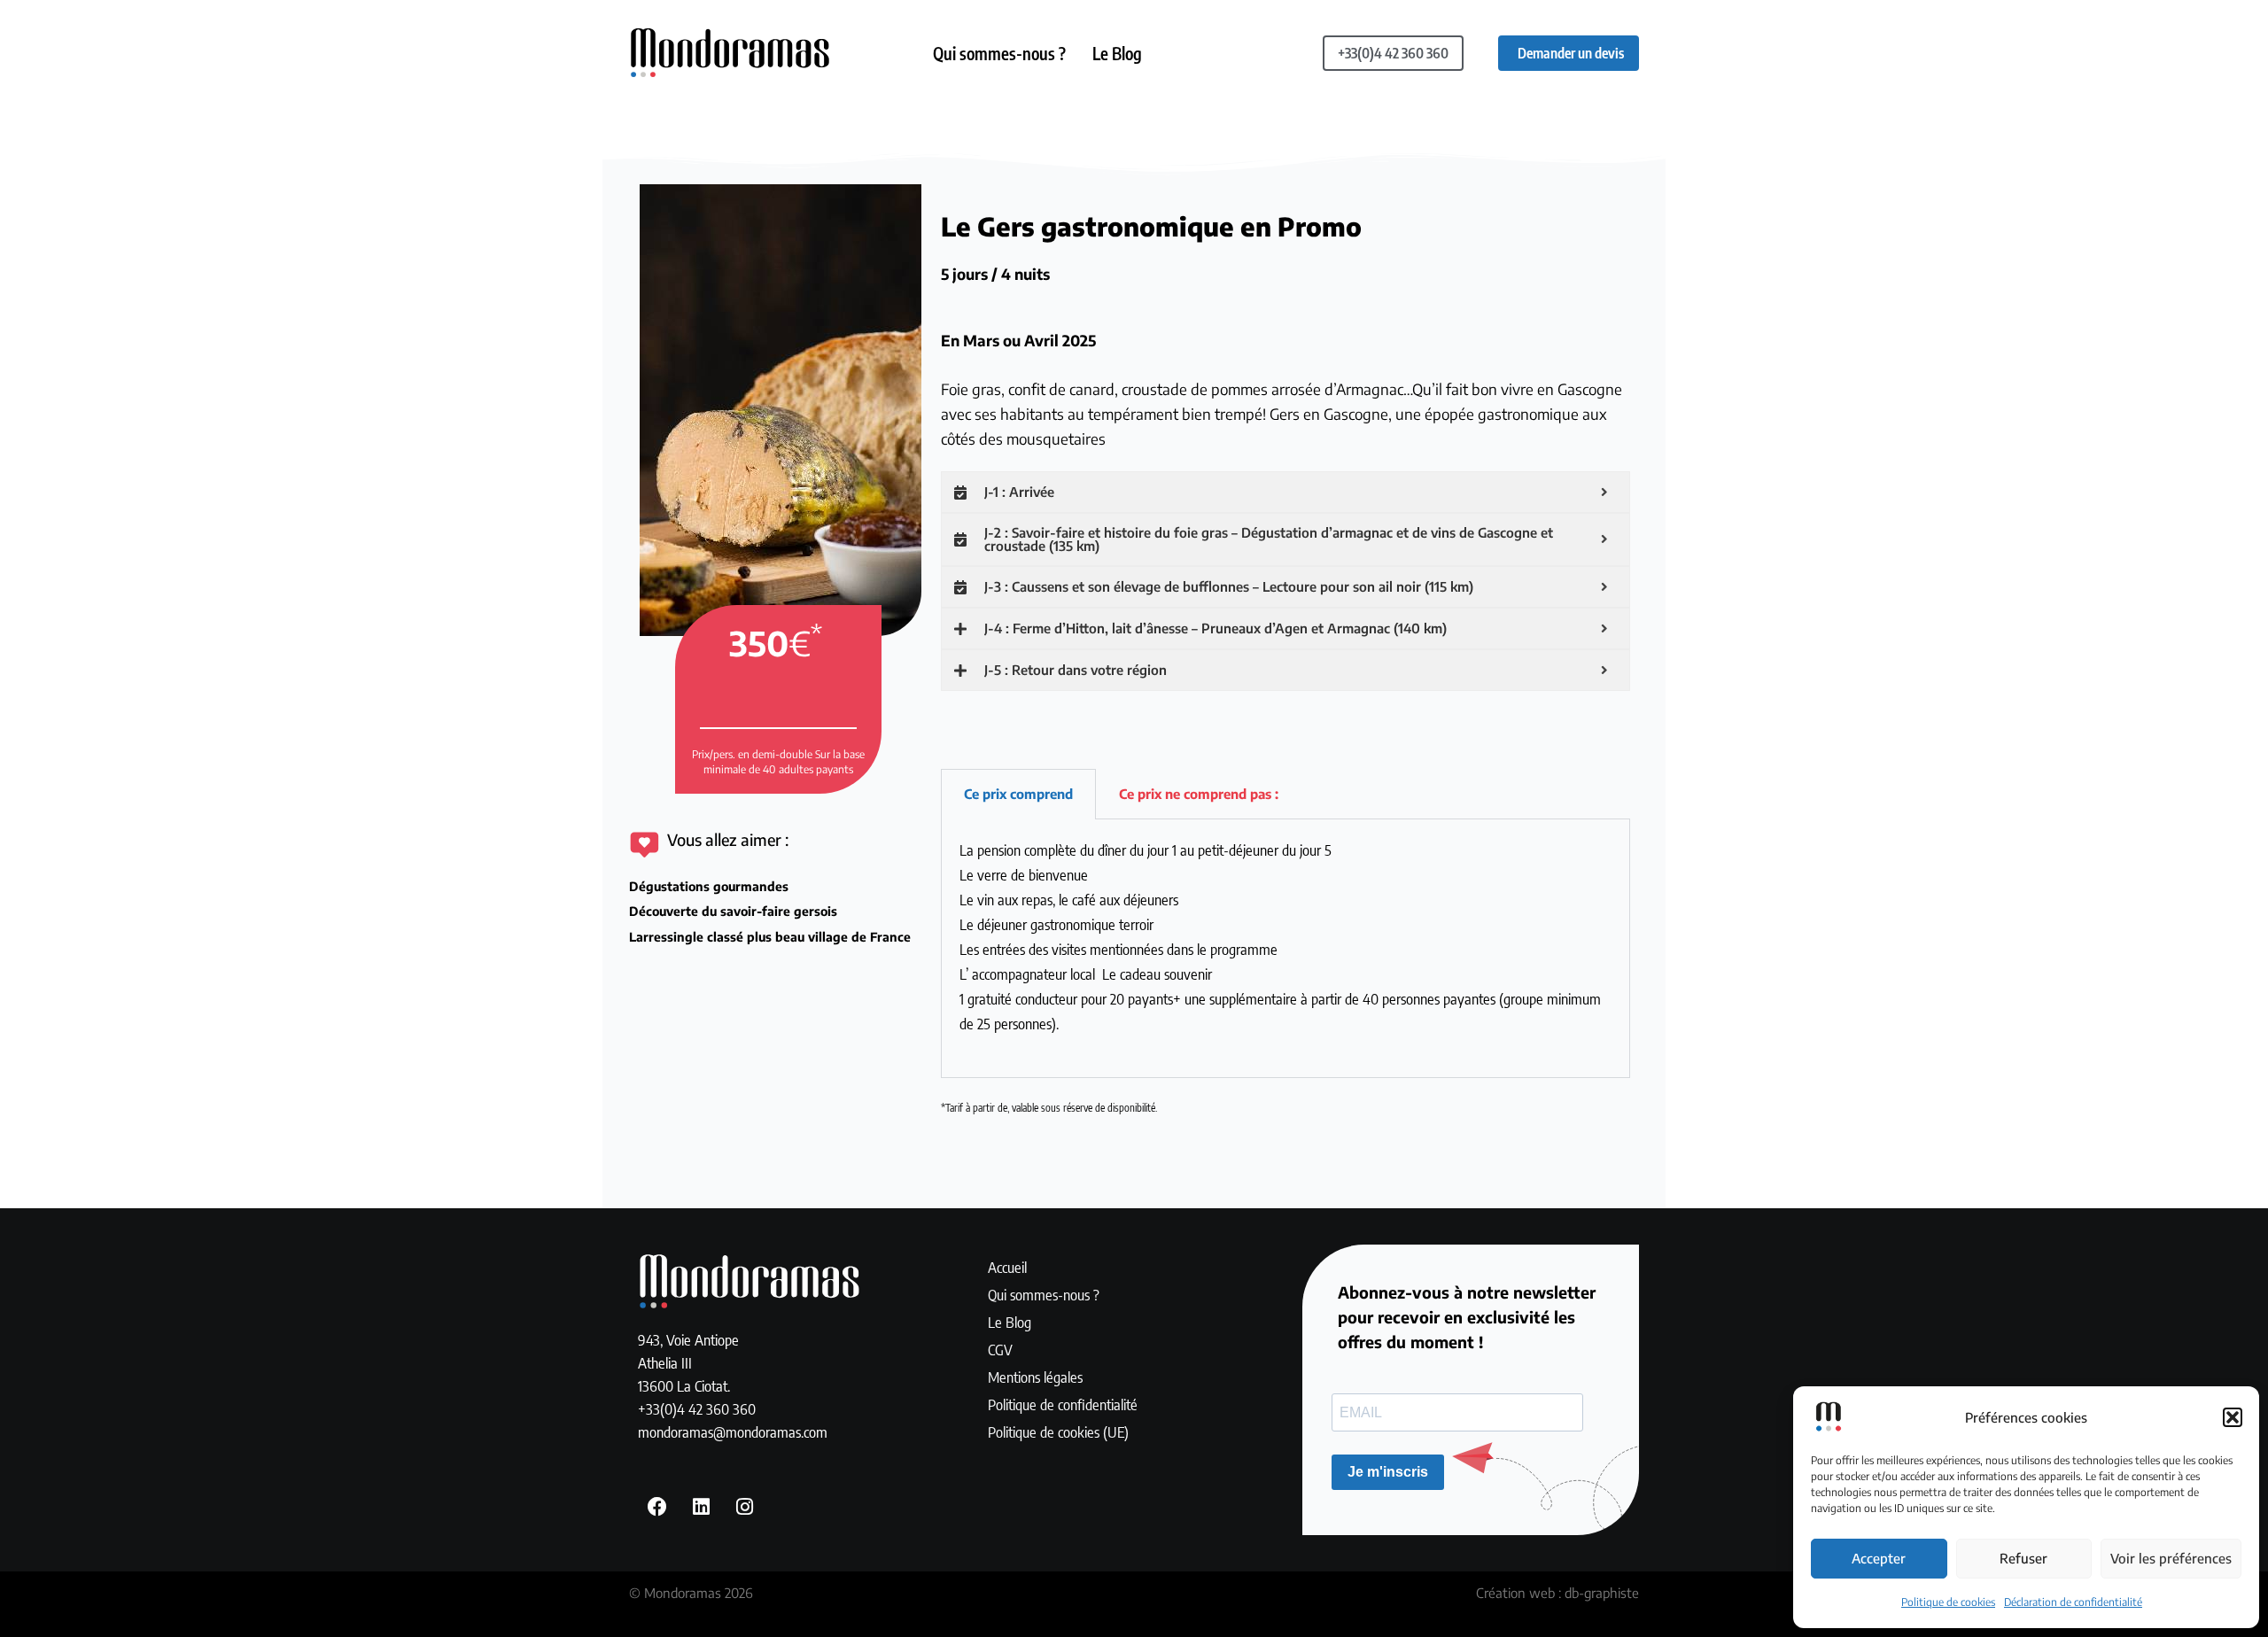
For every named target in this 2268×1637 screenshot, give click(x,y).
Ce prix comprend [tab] (1018, 794)
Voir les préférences (2171, 1558)
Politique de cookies (1948, 1602)
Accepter (1879, 1558)
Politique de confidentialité (1063, 1404)
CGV (1000, 1349)
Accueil (1007, 1267)
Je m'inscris (1388, 1472)
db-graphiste (1602, 1593)
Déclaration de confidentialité (2073, 1602)
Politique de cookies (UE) (1058, 1431)
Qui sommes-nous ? (999, 53)
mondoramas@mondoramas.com (733, 1431)
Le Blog (1117, 53)
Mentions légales (1035, 1377)
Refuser (2023, 1558)
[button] (2233, 1417)
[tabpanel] (1285, 949)
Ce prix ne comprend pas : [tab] (1199, 794)
